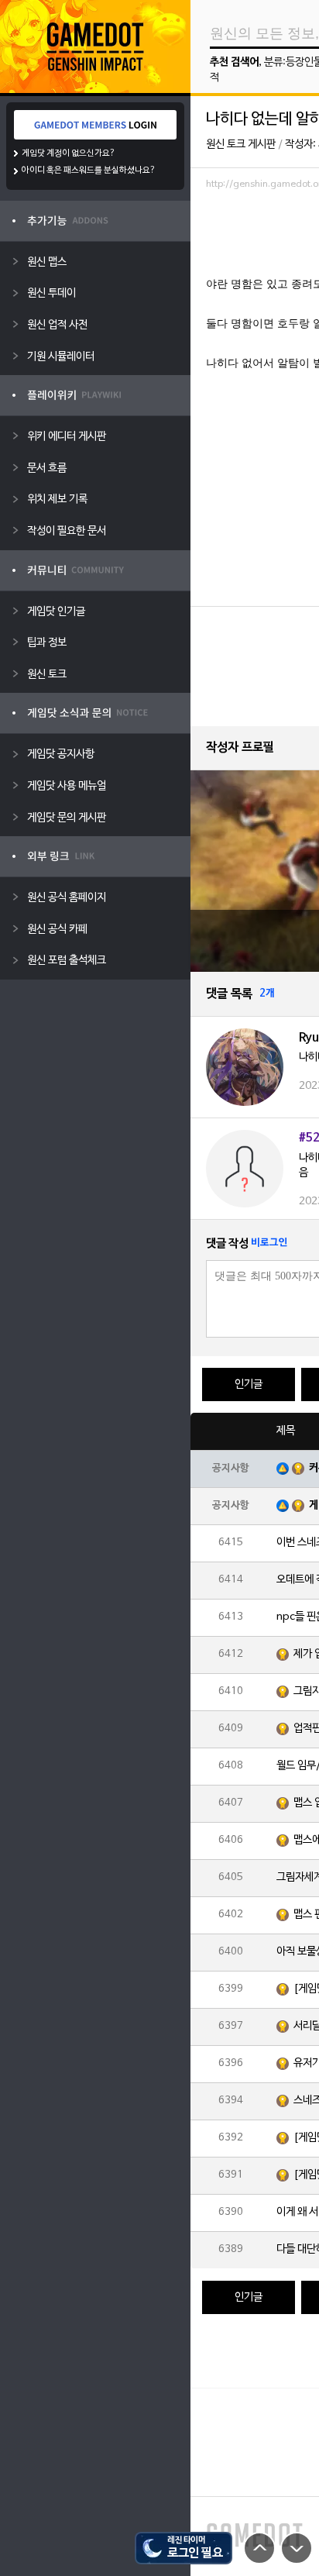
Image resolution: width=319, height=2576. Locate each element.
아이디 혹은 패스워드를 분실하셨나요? (89, 170)
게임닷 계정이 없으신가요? (69, 153)
